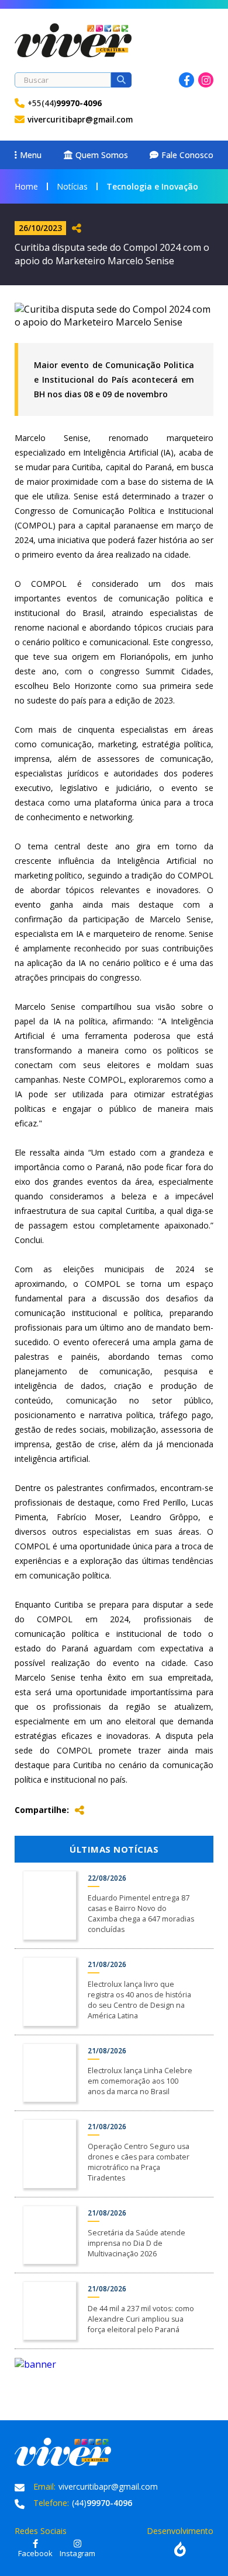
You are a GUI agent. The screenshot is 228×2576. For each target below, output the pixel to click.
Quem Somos (102, 155)
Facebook (186, 80)
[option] (114, 2364)
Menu (31, 155)
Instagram (206, 80)
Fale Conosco (187, 155)
